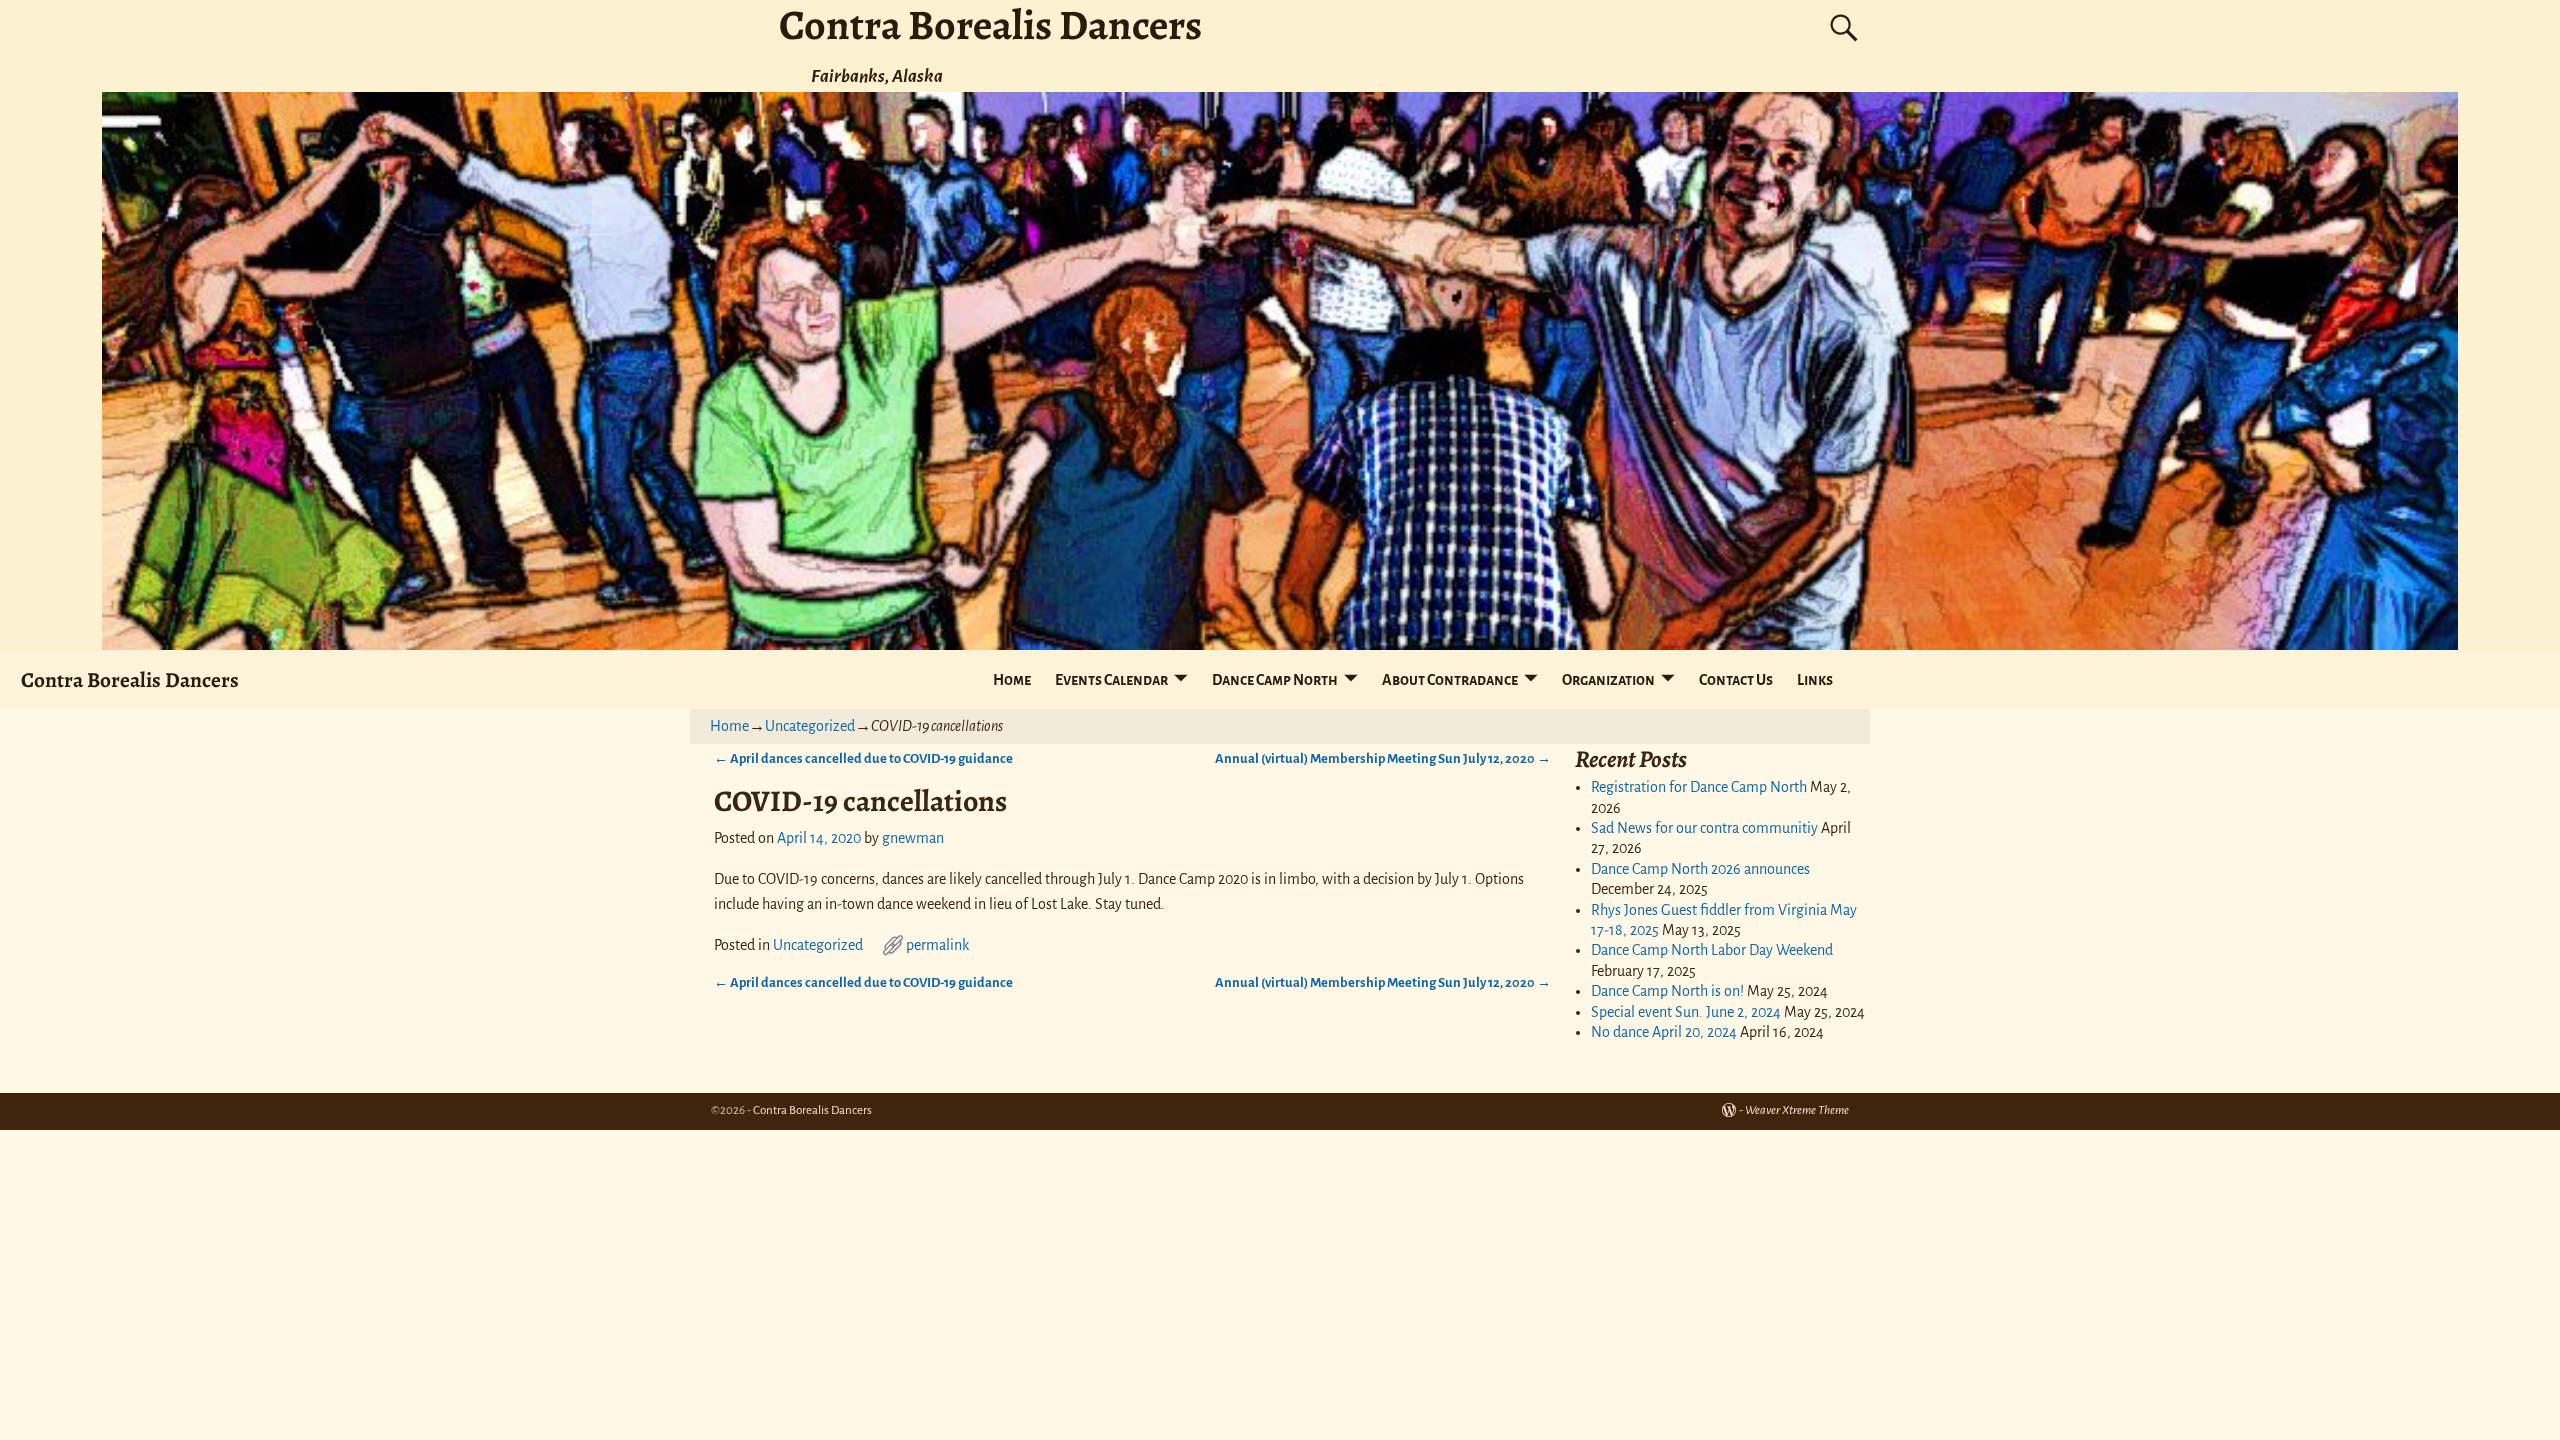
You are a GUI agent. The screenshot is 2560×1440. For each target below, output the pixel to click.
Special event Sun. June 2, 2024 (1686, 1012)
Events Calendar (1111, 680)
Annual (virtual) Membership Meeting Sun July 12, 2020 (1383, 758)
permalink (937, 945)
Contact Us (1736, 680)
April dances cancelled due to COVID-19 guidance (863, 758)
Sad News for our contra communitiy (1704, 828)
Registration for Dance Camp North (1699, 787)
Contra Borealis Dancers (130, 679)
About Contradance (1450, 680)
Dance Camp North (1275, 680)
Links (1815, 680)
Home (1012, 680)
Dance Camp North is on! (1667, 991)
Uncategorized (810, 726)
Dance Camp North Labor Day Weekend (1712, 950)
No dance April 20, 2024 (1664, 1032)
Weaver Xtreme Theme (1797, 1110)
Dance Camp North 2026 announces (1700, 869)
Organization (1608, 680)
